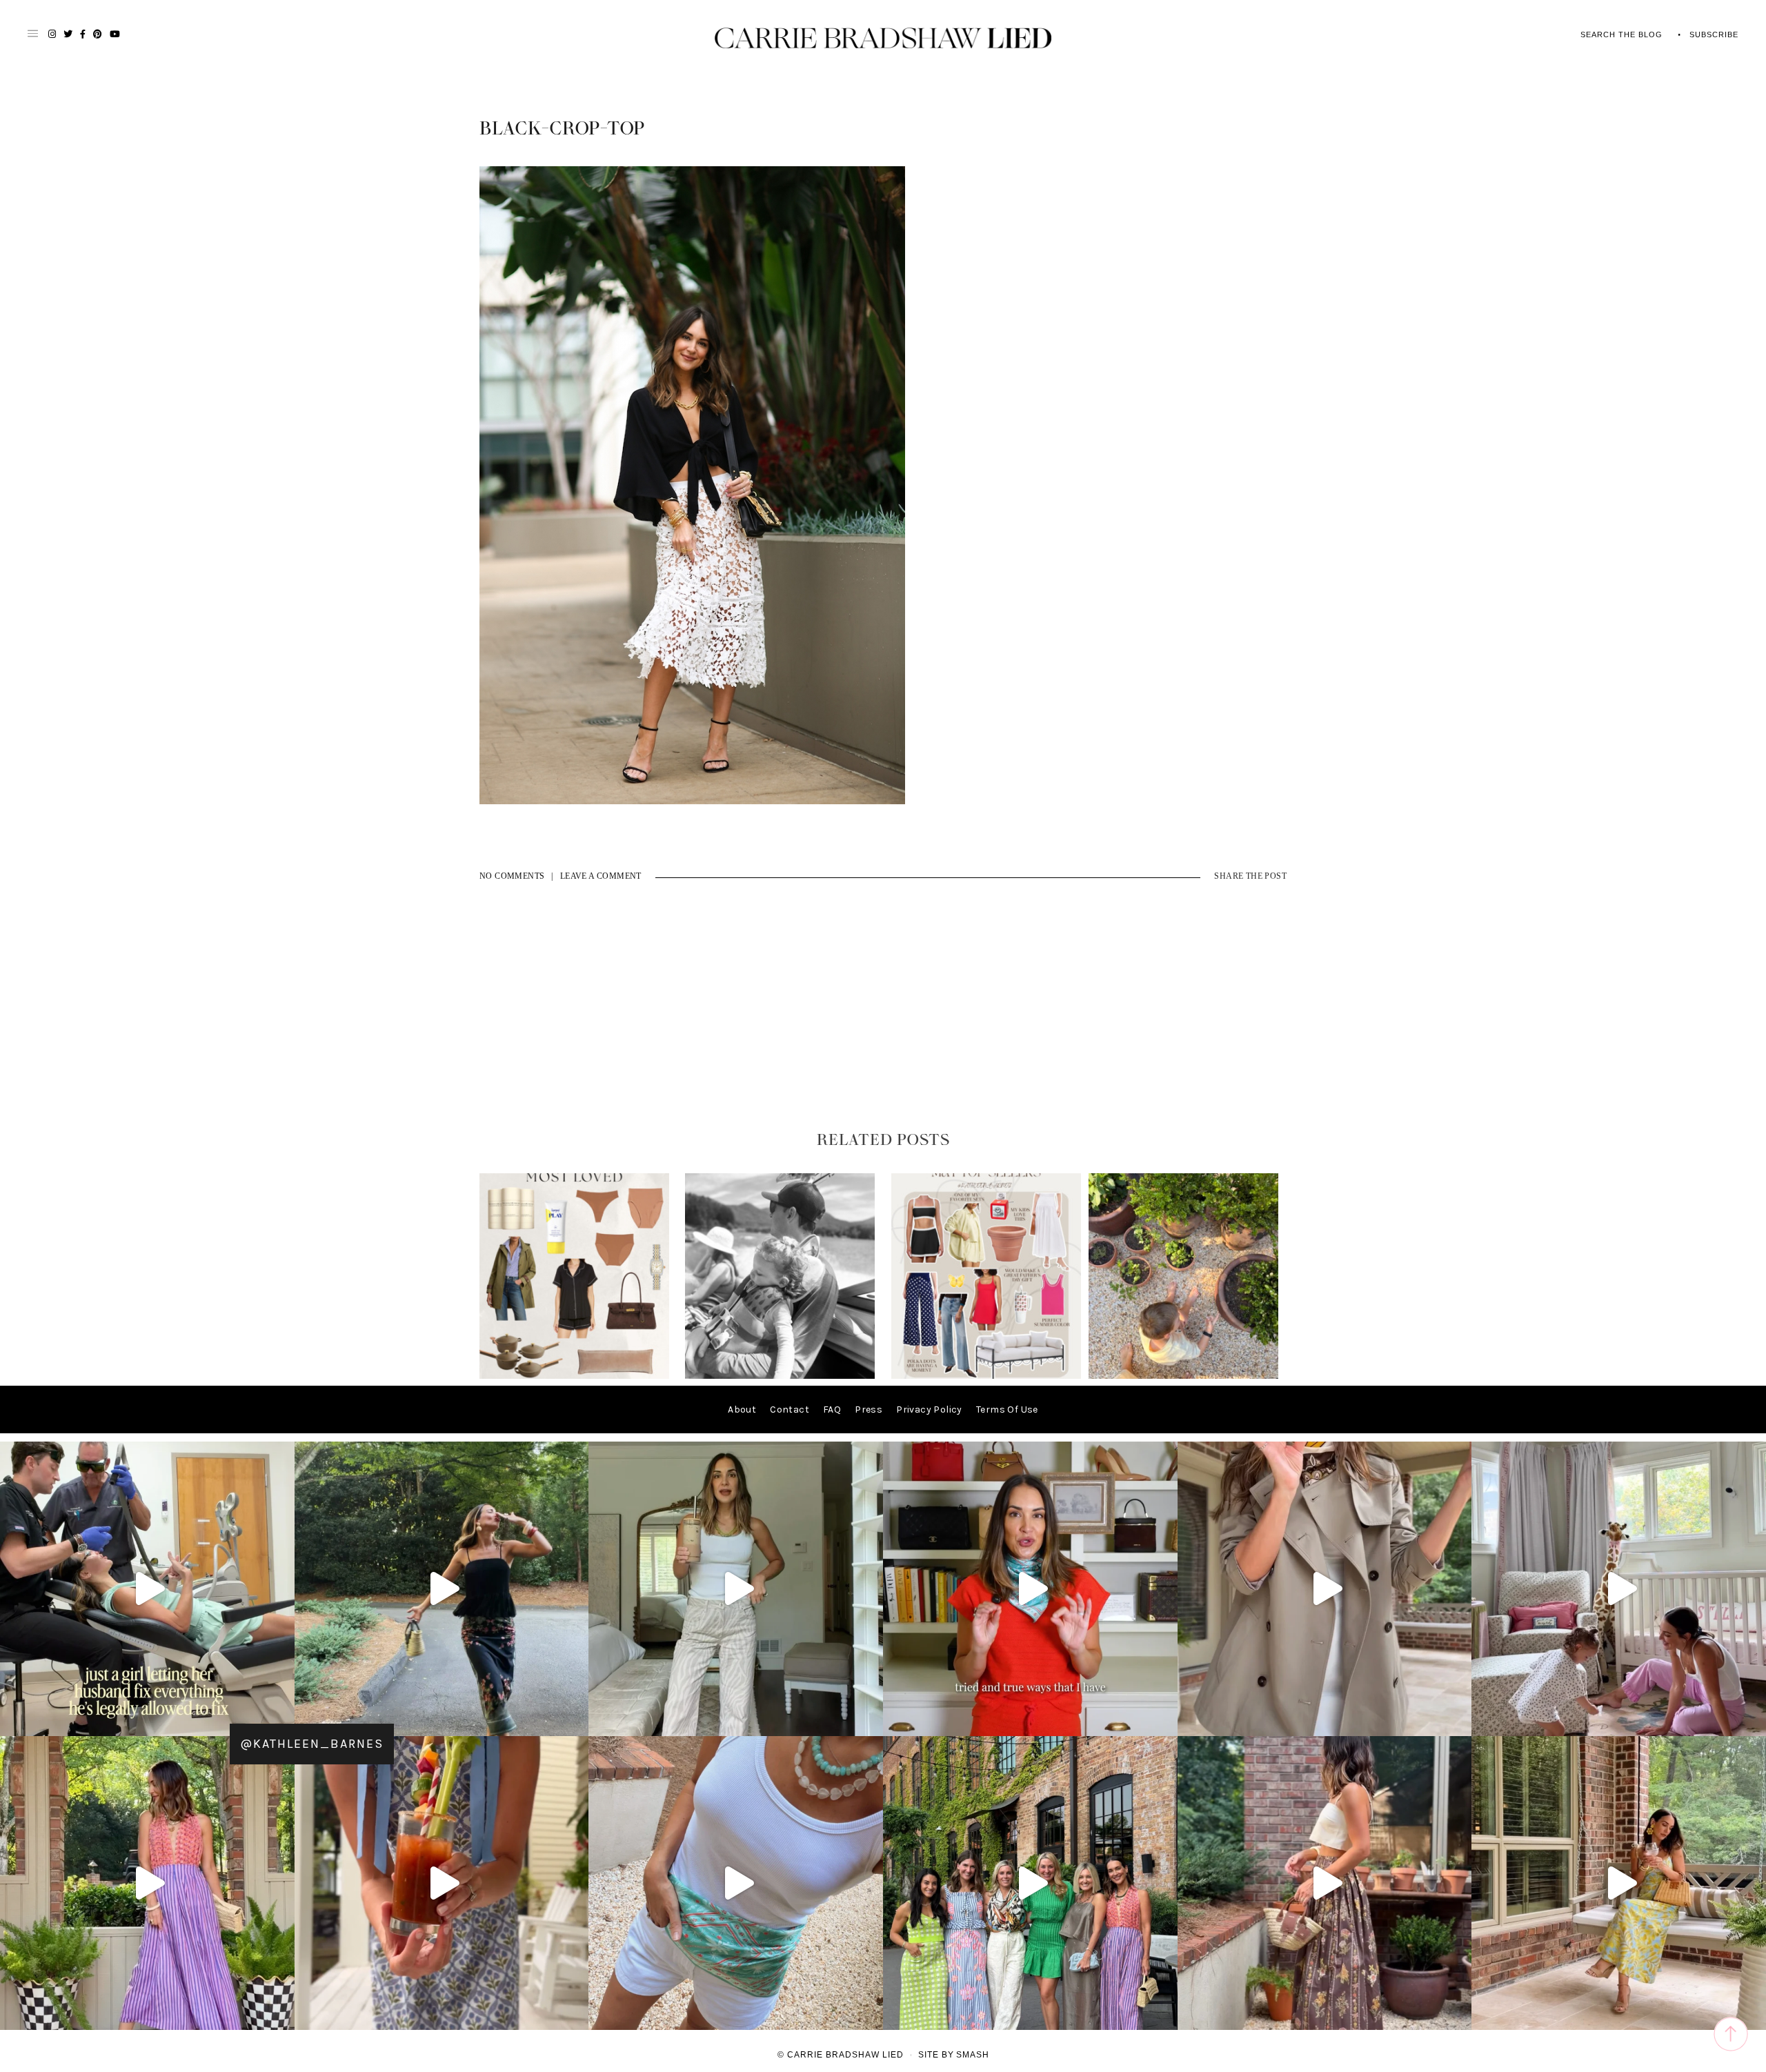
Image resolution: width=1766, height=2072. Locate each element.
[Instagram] (281, 1719)
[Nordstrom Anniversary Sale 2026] (574, 1376)
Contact (790, 1409)
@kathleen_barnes (312, 1744)
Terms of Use (1007, 1409)
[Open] (147, 1589)
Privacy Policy (929, 1409)
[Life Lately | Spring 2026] (1183, 1376)
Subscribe (1714, 34)
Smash (973, 2055)
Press (869, 1409)
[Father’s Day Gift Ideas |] (780, 1376)
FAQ (832, 1409)
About (742, 1409)
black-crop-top (562, 129)
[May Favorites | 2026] (986, 1376)
